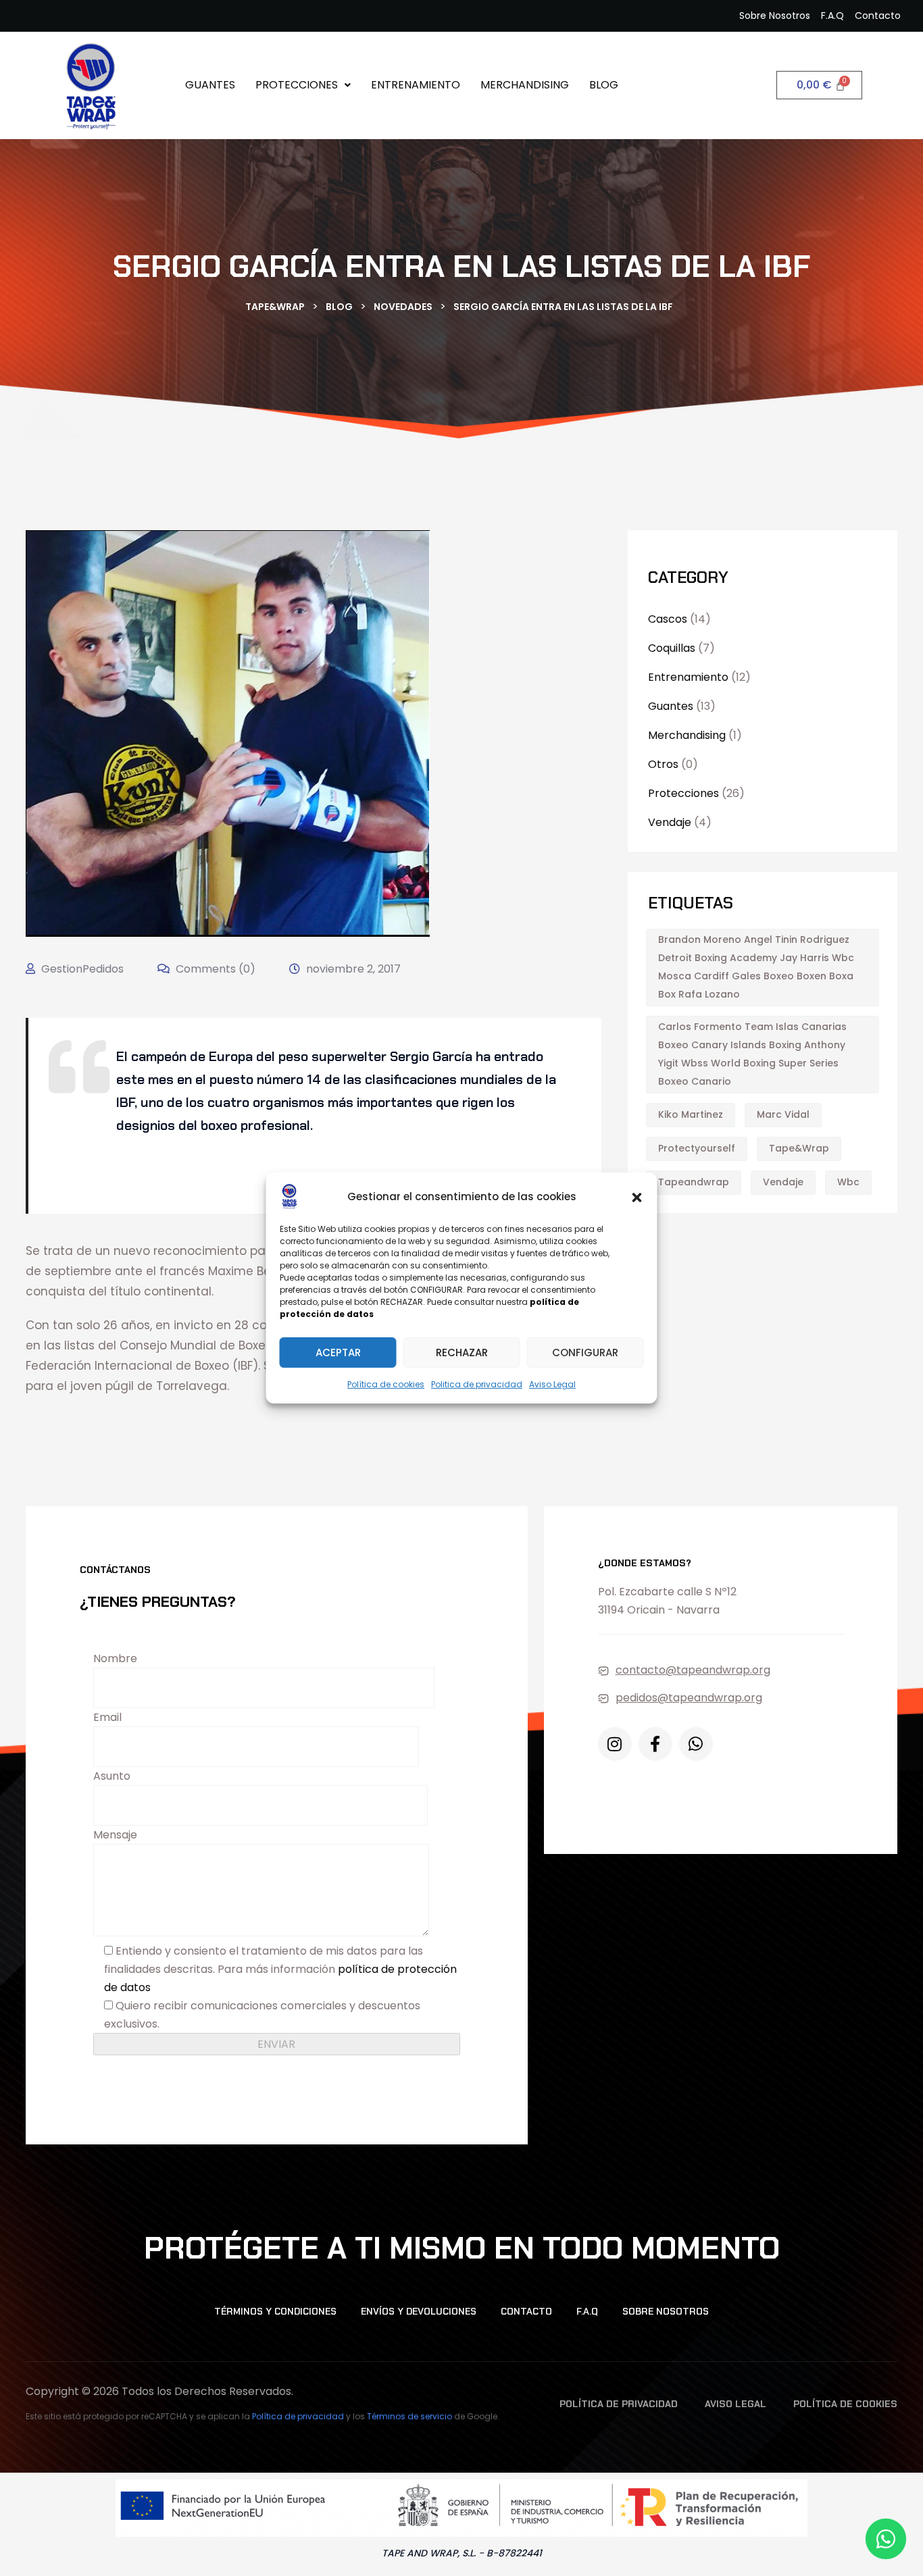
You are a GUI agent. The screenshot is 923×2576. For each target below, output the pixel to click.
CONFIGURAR (585, 1353)
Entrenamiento (416, 85)
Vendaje (670, 822)
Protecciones (297, 85)
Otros (663, 764)
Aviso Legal (552, 1384)
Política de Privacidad (619, 2404)
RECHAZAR (462, 1353)
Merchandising (525, 85)
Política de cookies (386, 1384)
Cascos (668, 619)
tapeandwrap (694, 1182)
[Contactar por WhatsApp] (886, 2539)
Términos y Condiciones (275, 2311)
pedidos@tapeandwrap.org (689, 1698)
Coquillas (672, 648)
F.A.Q (587, 2311)
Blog (604, 85)
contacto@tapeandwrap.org (693, 1670)
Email (107, 1717)
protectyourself (697, 1148)
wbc (848, 1182)
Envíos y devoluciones (419, 2311)
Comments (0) (214, 969)
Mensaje (115, 1835)
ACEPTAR (338, 1353)
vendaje (783, 1182)
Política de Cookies (845, 2404)
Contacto (526, 2311)
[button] (637, 1196)
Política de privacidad (298, 2416)
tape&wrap (799, 1148)
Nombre (115, 1658)
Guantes (210, 85)
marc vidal (783, 1114)
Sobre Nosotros (666, 2311)
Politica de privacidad (477, 1384)
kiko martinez (691, 1114)
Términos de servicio (409, 2416)
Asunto (112, 1776)
